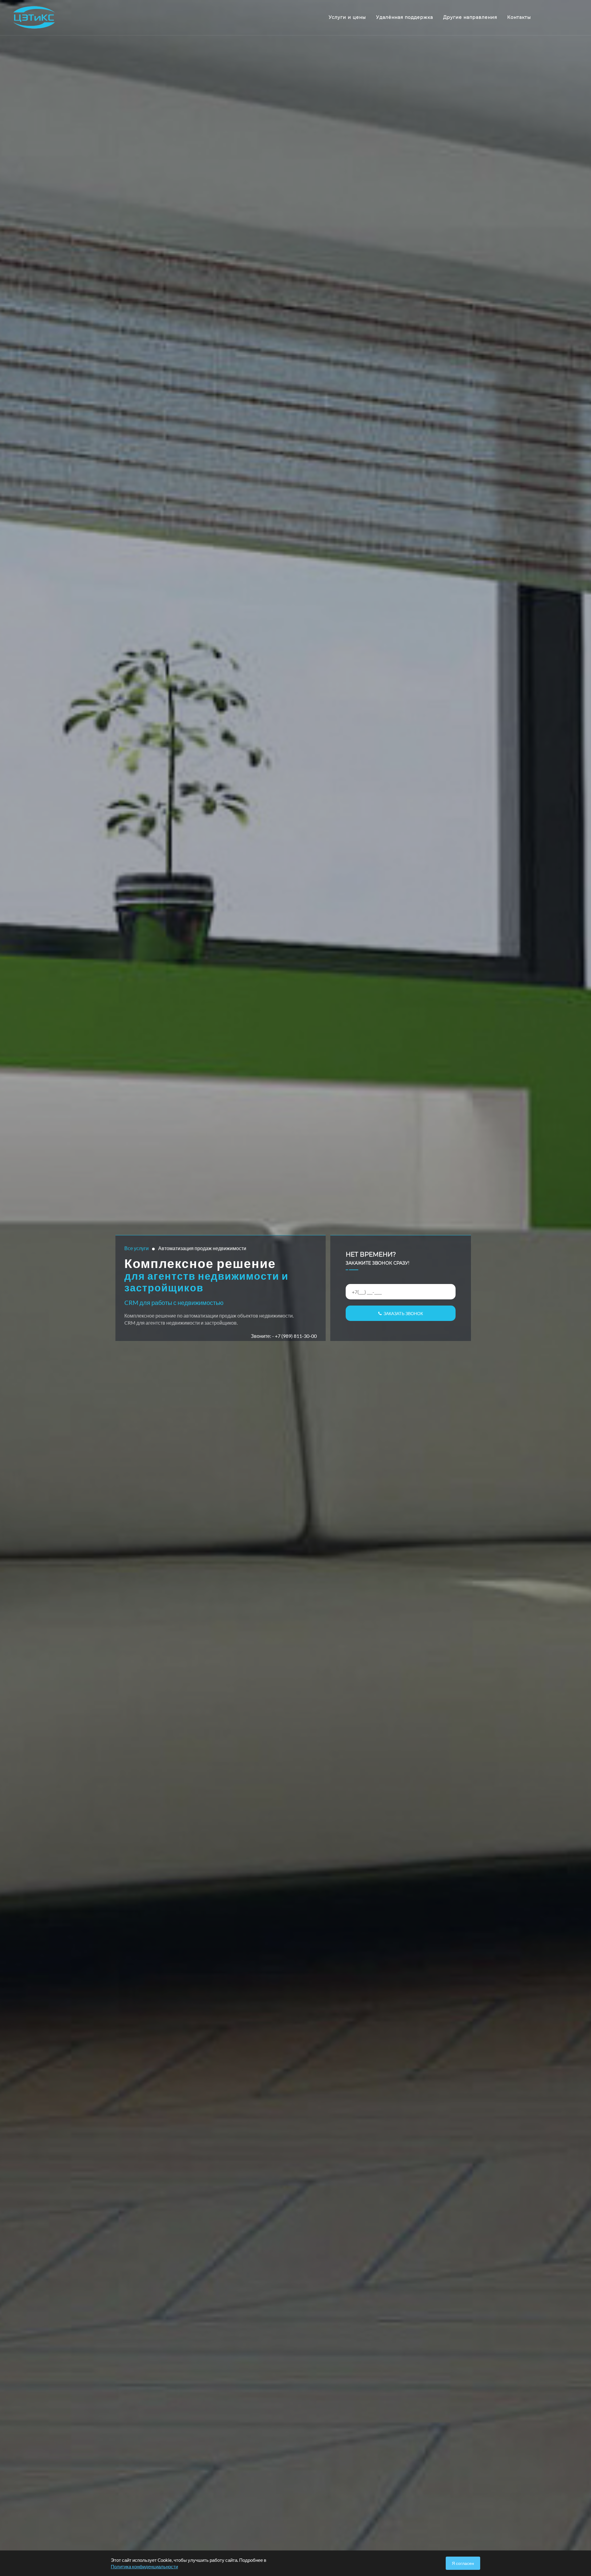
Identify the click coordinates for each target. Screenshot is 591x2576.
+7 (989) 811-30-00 (296, 1336)
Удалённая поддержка (405, 17)
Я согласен (463, 2563)
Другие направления (470, 17)
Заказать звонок (402, 1313)
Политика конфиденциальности (144, 2566)
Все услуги (137, 1248)
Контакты (519, 17)
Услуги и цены (347, 17)
